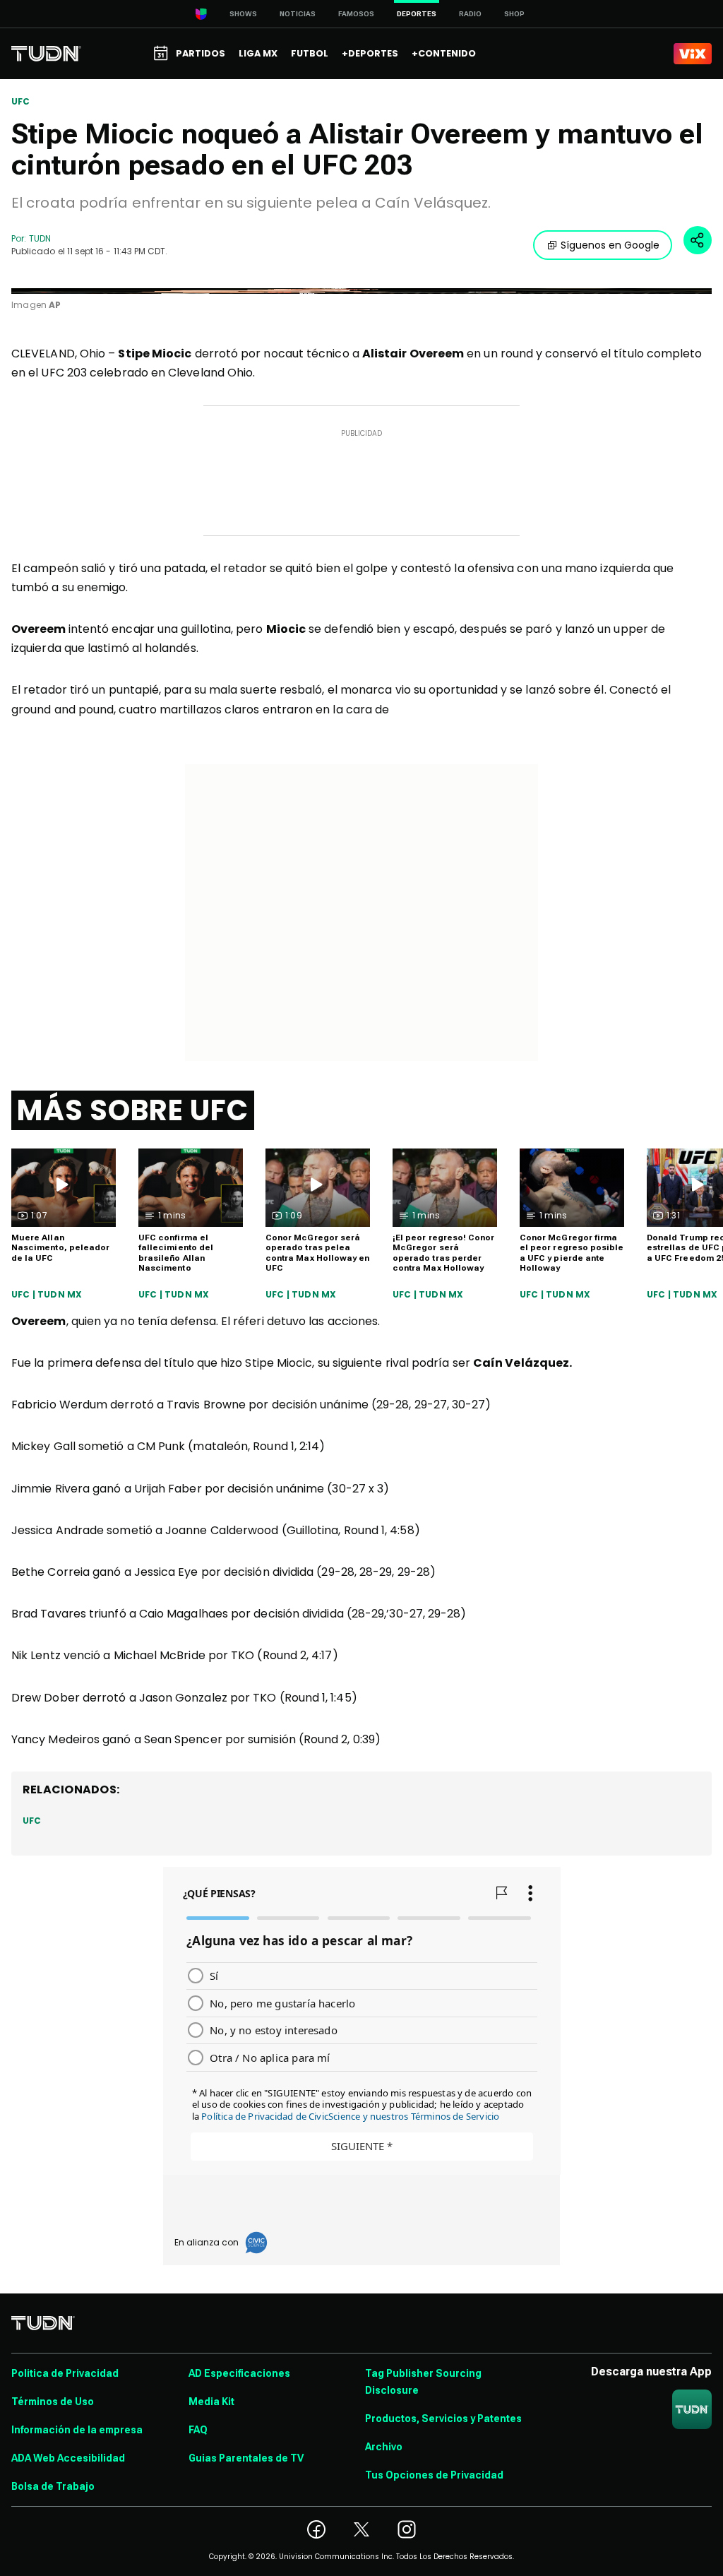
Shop (514, 14)
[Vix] (693, 54)
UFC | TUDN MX (47, 1295)
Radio (470, 14)
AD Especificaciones (239, 2373)
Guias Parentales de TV (246, 2458)
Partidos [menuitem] (201, 53)
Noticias (298, 14)
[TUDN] (46, 54)
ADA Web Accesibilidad (68, 2458)
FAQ (198, 2430)
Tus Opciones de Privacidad (434, 2475)
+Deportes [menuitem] (370, 53)
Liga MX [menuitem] (258, 53)
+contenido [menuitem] (444, 53)
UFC (21, 102)
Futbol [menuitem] (310, 53)
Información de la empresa (77, 2430)
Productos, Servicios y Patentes (443, 2418)
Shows (243, 14)
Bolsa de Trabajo (53, 2486)
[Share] (698, 240)
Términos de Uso (53, 2402)
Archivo (384, 2447)
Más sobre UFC (133, 1110)
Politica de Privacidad (65, 2373)
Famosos (356, 14)
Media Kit (211, 2402)
